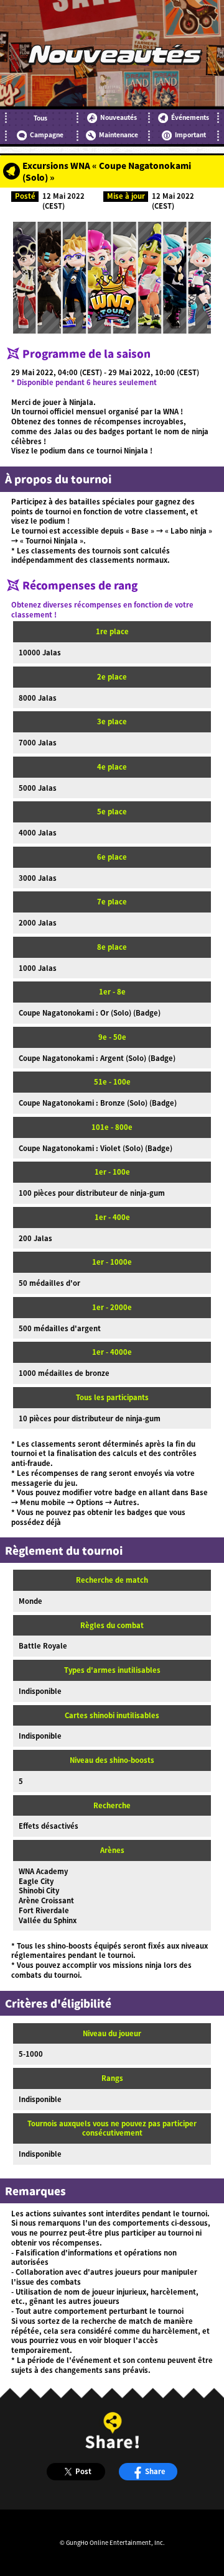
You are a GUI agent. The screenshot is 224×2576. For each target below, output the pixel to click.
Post (83, 2471)
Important (190, 135)
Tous (40, 118)
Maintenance (119, 135)
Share (155, 2471)
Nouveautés (119, 117)
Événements (190, 117)
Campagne (47, 135)
